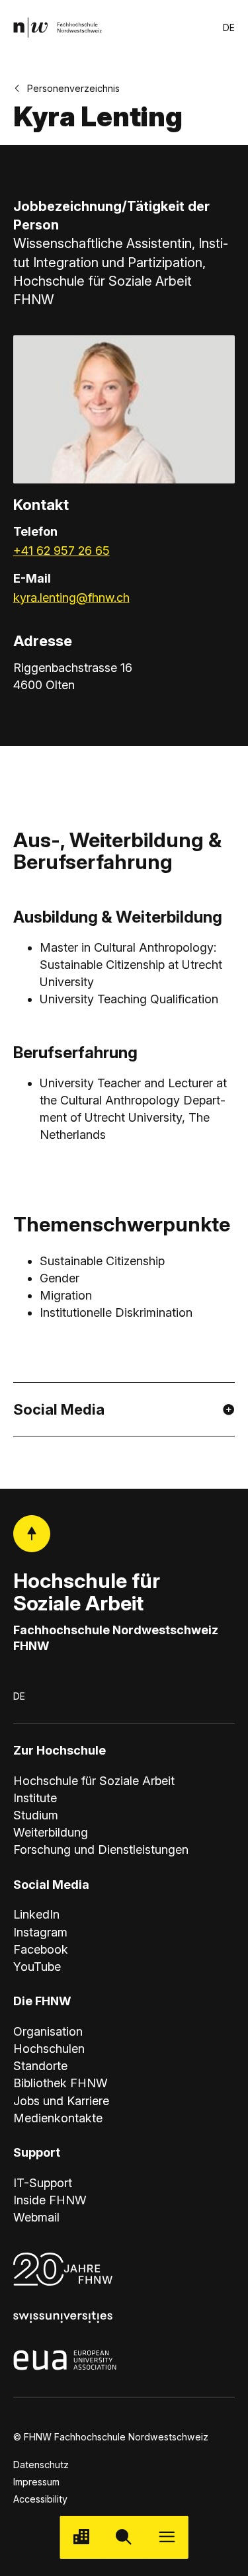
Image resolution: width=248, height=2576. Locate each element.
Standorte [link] (40, 2066)
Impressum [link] (36, 2482)
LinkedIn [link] (36, 1914)
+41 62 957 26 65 (62, 551)
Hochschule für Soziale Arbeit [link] (94, 1781)
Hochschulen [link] (49, 2049)
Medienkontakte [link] (58, 2118)
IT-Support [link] (43, 2183)
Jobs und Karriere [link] (61, 2101)
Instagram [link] (40, 1932)
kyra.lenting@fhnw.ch (71, 598)
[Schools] (81, 2537)
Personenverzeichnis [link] (73, 88)
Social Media (59, 1409)
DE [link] (229, 27)
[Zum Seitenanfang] (32, 1534)
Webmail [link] (36, 2217)
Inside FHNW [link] (50, 2200)
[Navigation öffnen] (167, 2537)
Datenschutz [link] (41, 2465)
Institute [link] (35, 1798)
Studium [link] (36, 1815)
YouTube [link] (37, 1967)
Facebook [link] (41, 1949)
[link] (58, 27)
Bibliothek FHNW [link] (61, 2083)
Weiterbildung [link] (51, 1832)
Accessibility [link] (40, 2499)
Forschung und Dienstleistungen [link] (101, 1849)
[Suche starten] (124, 2537)
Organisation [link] (48, 2031)
